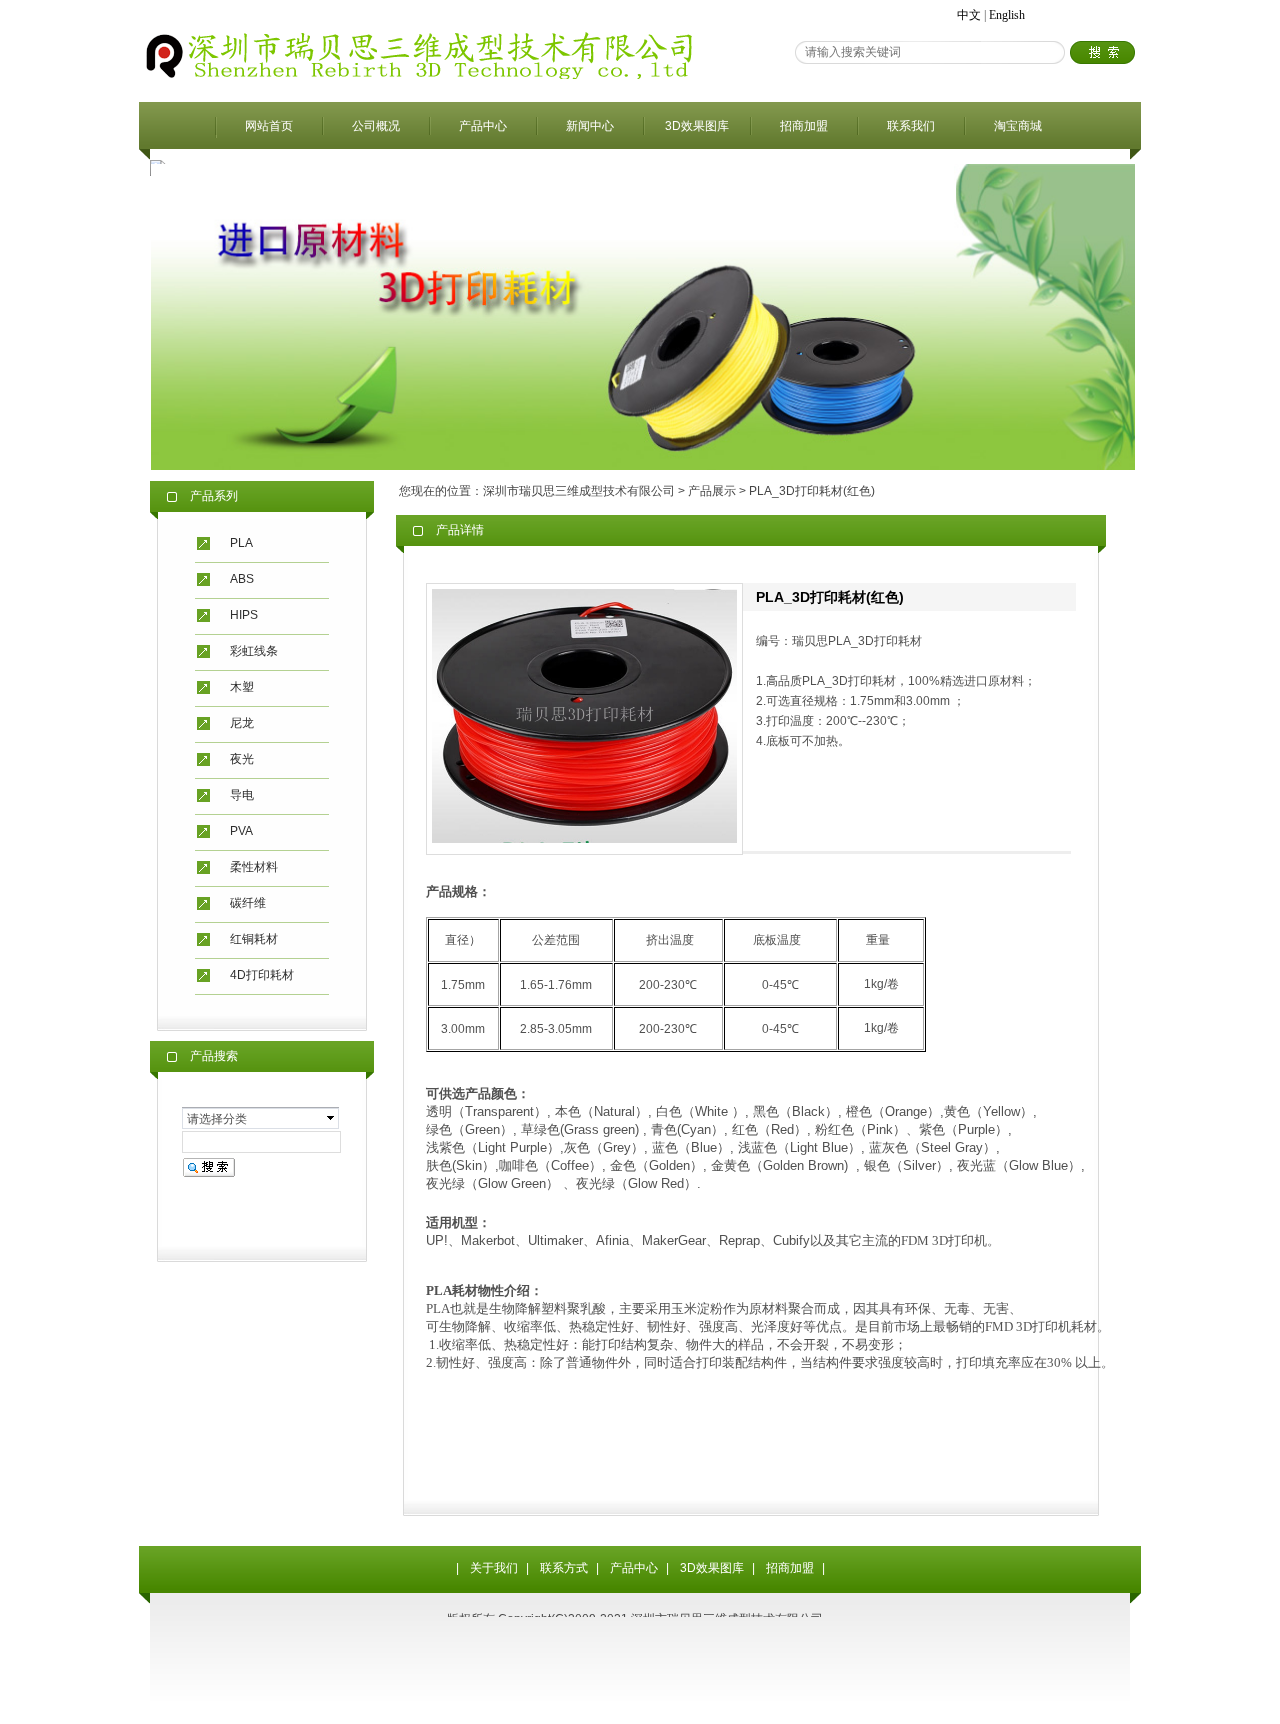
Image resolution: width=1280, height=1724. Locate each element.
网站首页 (269, 126)
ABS (242, 579)
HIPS (244, 615)
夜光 (242, 759)
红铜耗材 (254, 939)
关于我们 (494, 1568)
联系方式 (564, 1568)
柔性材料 (254, 867)
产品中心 (483, 126)
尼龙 (242, 723)
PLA (241, 543)
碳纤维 (248, 903)
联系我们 (911, 126)
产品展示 (712, 491)
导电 (242, 795)
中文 (969, 15)
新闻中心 (590, 126)
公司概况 (376, 126)
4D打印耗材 (262, 975)
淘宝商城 (1018, 126)
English (1007, 15)
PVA (241, 831)
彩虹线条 (254, 651)
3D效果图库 (697, 126)
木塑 (242, 687)
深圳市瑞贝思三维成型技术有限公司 (579, 491)
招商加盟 (804, 126)
